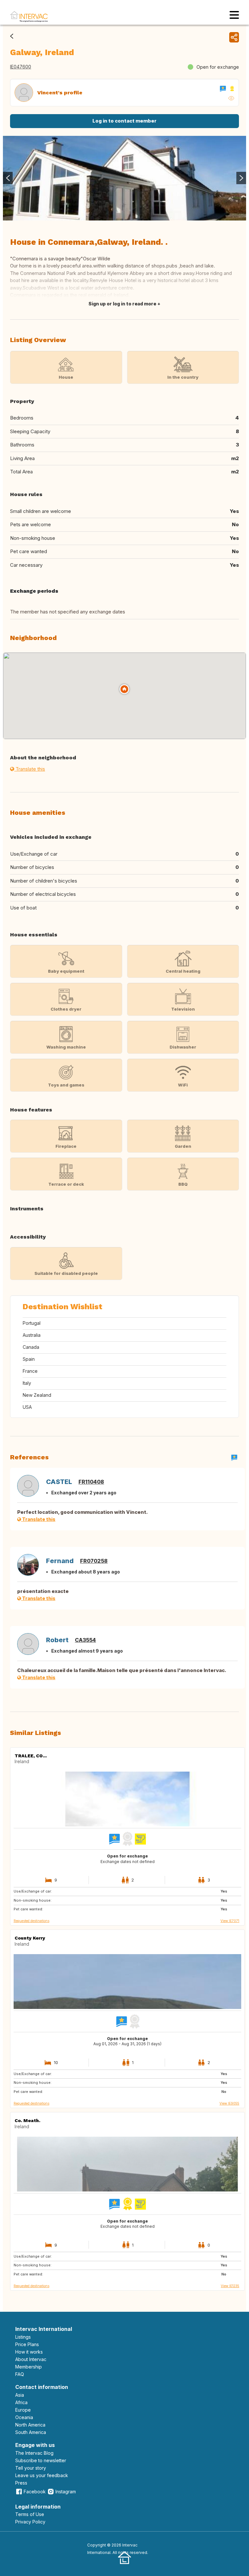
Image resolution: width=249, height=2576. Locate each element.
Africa (21, 2402)
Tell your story (31, 2468)
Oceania (24, 2417)
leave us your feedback (42, 2475)
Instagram (66, 2492)
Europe (23, 2410)
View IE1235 (230, 2286)
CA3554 (85, 1640)
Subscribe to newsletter (41, 2460)
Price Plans (27, 2344)
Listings (23, 2337)
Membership (29, 2367)
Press (21, 2483)
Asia (20, 2395)
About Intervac (31, 2359)
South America (31, 2432)
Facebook (35, 2492)
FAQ (20, 2374)
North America (30, 2425)
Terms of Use (30, 2514)
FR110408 (91, 1482)
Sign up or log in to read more (122, 304)
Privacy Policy (30, 2522)
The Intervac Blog (34, 2453)
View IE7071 (230, 1921)
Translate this (30, 769)
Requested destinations (31, 1921)
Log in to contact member (124, 121)
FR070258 (94, 1561)
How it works (29, 2352)
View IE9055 (229, 2103)
